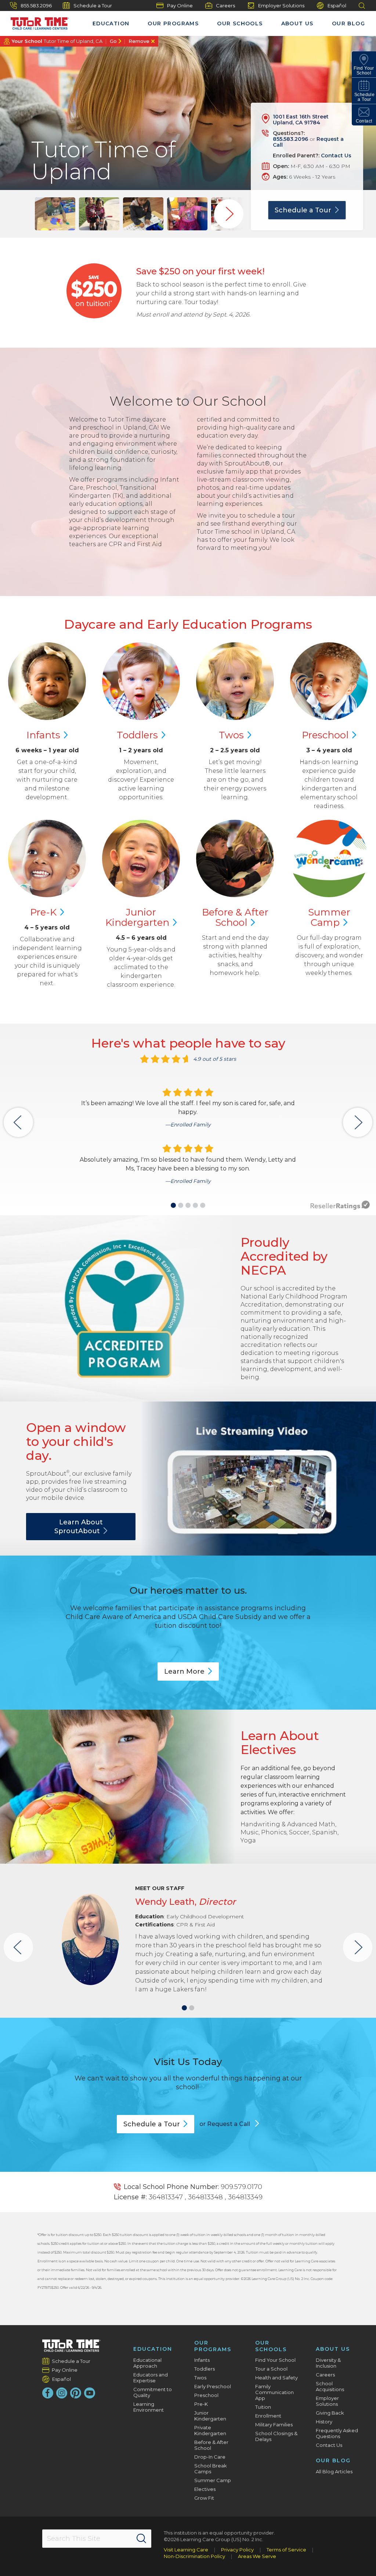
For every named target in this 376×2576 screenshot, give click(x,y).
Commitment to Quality (153, 2392)
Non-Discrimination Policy (194, 2556)
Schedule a (303, 210)
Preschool (206, 2395)
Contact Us (336, 156)
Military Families (274, 2425)
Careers (225, 6)
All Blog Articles (334, 2471)
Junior (137, 917)
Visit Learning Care (186, 2550)
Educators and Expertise (151, 2378)
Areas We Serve (257, 2556)
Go (113, 41)
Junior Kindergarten (210, 2416)
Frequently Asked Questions (337, 2433)
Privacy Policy (237, 2550)
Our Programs (173, 23)
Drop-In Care (210, 2457)
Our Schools (240, 23)
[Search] (141, 2539)
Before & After (235, 917)
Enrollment (268, 2416)
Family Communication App (274, 2392)
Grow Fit (204, 2498)
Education (111, 23)
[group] (55, 214)
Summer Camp (213, 2480)
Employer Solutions (281, 6)
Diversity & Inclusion (328, 2363)
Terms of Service (286, 2550)
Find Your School (275, 2360)
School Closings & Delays (276, 2436)
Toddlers (205, 2369)
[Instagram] (62, 2393)
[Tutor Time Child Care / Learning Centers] (71, 2346)
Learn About (79, 1527)
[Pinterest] (76, 2393)
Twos (200, 2378)
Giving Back (330, 2413)
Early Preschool (213, 2386)
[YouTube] (90, 2393)
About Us (297, 23)
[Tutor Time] (36, 22)
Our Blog (348, 23)
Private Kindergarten (210, 2430)
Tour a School (271, 2369)
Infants (202, 2360)
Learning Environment (149, 2407)
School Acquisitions (330, 2386)
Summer (329, 917)
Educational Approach (147, 2363)
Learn (184, 1671)
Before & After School (211, 2445)
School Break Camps (211, 2469)
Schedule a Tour (93, 6)
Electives (205, 2489)
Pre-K (201, 2404)
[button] (173, 1205)
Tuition (263, 2407)
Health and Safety (276, 2378)
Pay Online (180, 6)
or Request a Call (225, 2124)
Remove (139, 41)
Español (337, 6)
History (324, 2422)
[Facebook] (48, 2393)
